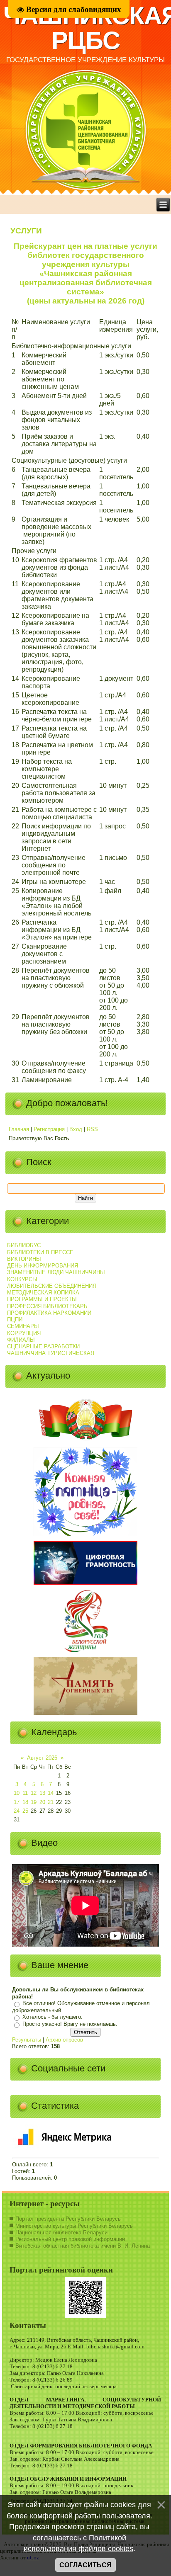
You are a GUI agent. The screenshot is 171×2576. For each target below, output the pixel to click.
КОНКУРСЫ (22, 1279)
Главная (19, 1129)
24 (17, 1811)
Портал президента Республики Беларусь (68, 2219)
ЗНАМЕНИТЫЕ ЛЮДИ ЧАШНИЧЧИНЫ (56, 1272)
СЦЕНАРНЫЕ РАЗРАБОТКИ (43, 1346)
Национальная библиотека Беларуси (61, 2232)
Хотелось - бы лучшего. (53, 2017)
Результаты (27, 2040)
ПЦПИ (15, 1320)
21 (51, 1802)
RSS (92, 1129)
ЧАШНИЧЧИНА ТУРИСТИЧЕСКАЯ (51, 1353)
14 (51, 1793)
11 (25, 1793)
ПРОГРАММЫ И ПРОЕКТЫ (42, 1299)
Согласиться (85, 2565)
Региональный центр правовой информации (70, 2239)
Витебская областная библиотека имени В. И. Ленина (83, 2246)
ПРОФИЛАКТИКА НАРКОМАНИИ (49, 1313)
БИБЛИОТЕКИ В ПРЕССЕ (40, 1252)
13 (42, 1793)
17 (17, 1802)
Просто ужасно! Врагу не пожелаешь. (70, 2024)
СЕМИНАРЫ (23, 1326)
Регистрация (49, 1129)
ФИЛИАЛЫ (21, 1340)
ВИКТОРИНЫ (24, 1259)
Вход (76, 1129)
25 (25, 1811)
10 (17, 1793)
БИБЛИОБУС (24, 1245)
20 (42, 1802)
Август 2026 (42, 1758)
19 (34, 1802)
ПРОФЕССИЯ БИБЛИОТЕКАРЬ (47, 1306)
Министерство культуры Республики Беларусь (74, 2226)
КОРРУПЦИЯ (24, 1333)
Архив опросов (64, 2040)
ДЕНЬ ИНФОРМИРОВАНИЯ (43, 1266)
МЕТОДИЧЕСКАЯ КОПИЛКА (43, 1293)
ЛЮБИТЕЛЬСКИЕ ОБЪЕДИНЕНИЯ (52, 1286)
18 (25, 1802)
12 (34, 1793)
